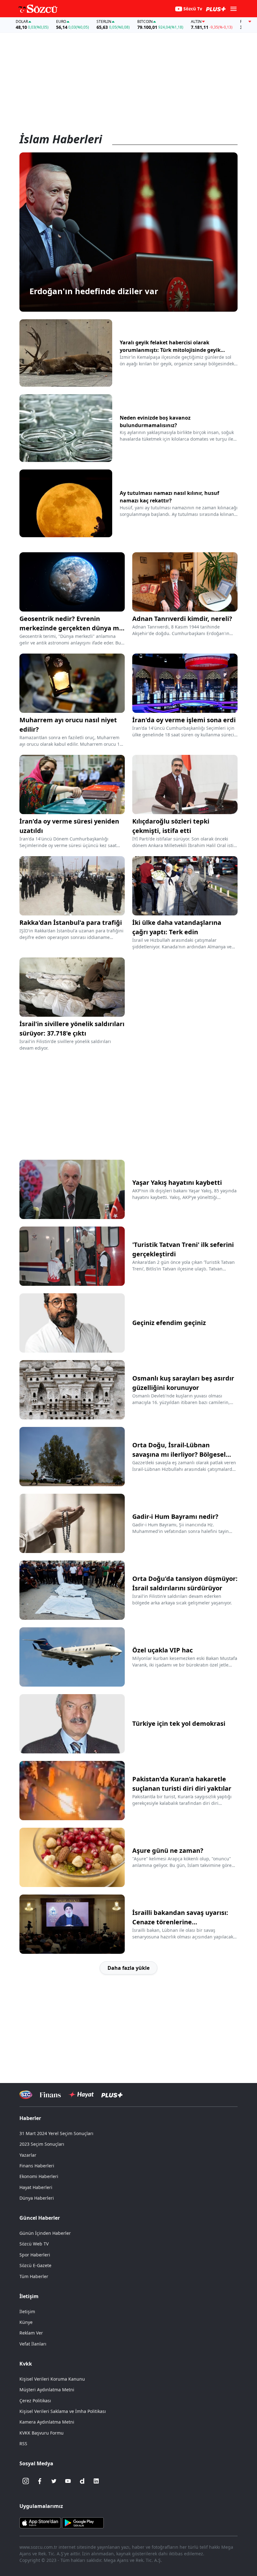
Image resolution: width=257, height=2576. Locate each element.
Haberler (30, 2118)
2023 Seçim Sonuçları (42, 2144)
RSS (23, 2443)
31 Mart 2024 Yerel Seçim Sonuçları (56, 2133)
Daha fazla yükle (128, 1968)
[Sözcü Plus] (112, 2095)
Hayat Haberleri (36, 2187)
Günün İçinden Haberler (45, 2233)
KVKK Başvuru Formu (42, 2433)
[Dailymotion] (82, 2481)
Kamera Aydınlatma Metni (47, 2422)
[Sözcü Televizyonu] (26, 2095)
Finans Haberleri (37, 2166)
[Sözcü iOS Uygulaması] (40, 2522)
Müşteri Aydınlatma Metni (47, 2390)
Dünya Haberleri (37, 2198)
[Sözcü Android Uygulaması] (83, 2522)
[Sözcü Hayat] (81, 2095)
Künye (26, 2322)
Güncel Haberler (40, 2218)
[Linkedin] (96, 2481)
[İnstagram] (26, 2481)
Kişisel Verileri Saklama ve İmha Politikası (63, 2411)
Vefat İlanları (33, 2344)
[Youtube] (68, 2481)
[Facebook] (40, 2481)
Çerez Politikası (35, 2401)
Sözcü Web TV (34, 2244)
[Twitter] (54, 2481)
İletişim (27, 2311)
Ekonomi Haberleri (39, 2176)
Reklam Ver (31, 2333)
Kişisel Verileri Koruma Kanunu (52, 2379)
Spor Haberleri (35, 2255)
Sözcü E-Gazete (35, 2265)
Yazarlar (28, 2155)
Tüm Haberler (34, 2276)
